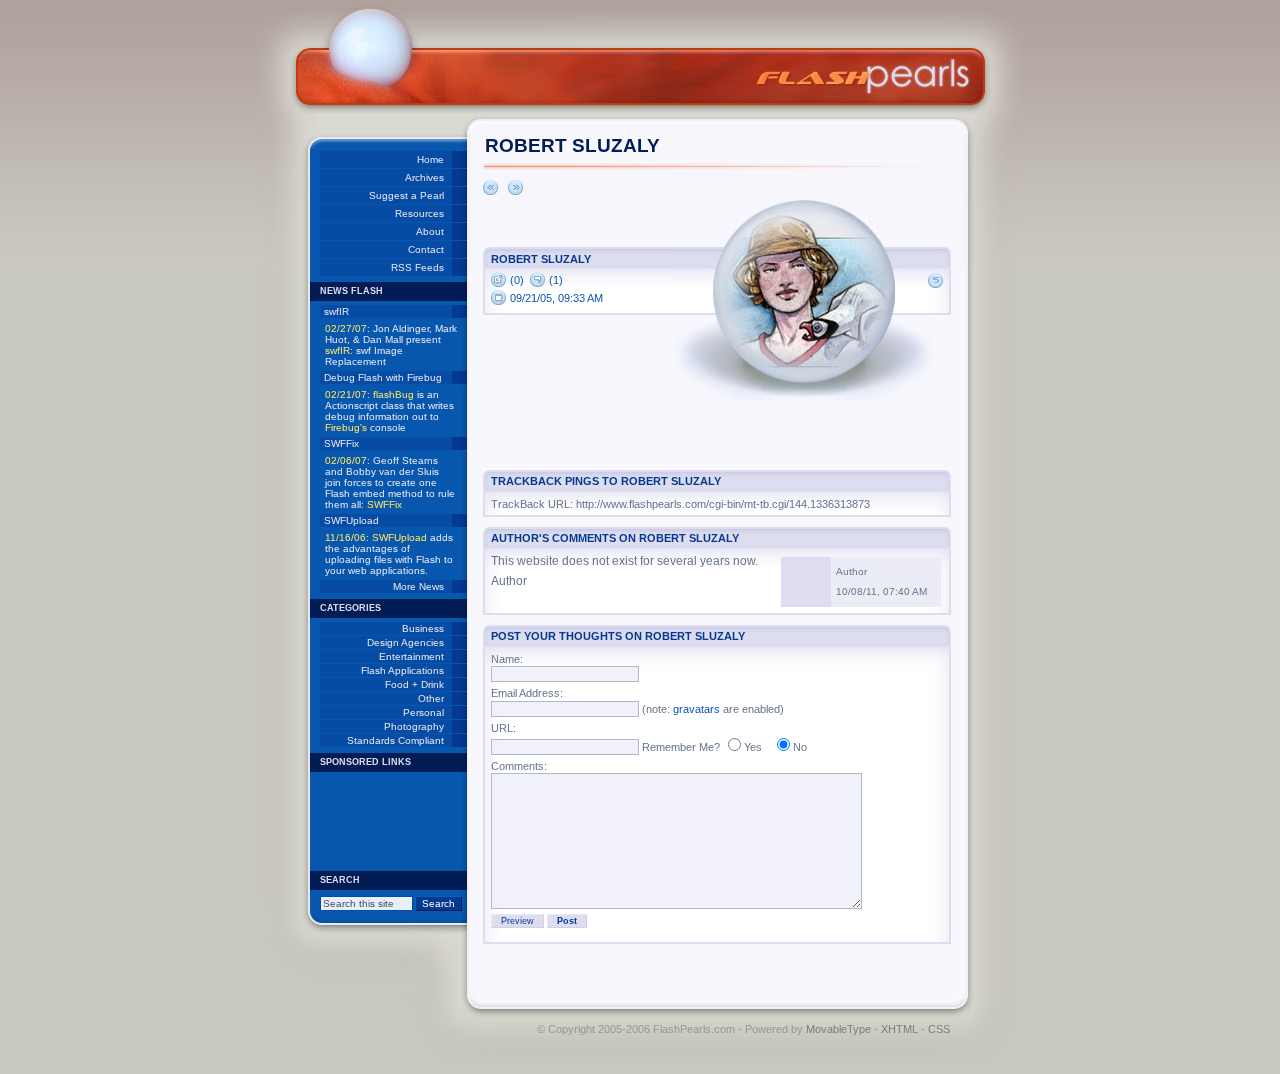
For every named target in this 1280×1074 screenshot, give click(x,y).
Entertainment (411, 656)
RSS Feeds (417, 267)
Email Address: (527, 693)
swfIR (336, 311)
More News (418, 586)
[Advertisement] (380, 821)
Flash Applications (402, 670)
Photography (414, 726)
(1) (556, 280)
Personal (423, 712)
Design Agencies (405, 642)
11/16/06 (345, 537)
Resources (419, 213)
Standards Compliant (395, 740)
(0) (517, 280)
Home (430, 159)
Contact (426, 249)
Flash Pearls (863, 76)
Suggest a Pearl (406, 195)
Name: (507, 659)
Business (423, 628)
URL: (503, 728)
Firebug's (346, 427)
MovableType (838, 1029)
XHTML (899, 1029)
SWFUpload (351, 520)
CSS (939, 1029)
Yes (753, 747)
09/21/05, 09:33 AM (556, 298)
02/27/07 (346, 328)
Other (431, 698)
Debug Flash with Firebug (383, 377)
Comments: (519, 766)
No (800, 747)
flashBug (393, 394)
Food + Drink (414, 684)
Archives (424, 177)
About (430, 231)
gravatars (696, 709)
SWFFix (341, 443)
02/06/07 (346, 460)
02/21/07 (346, 394)
